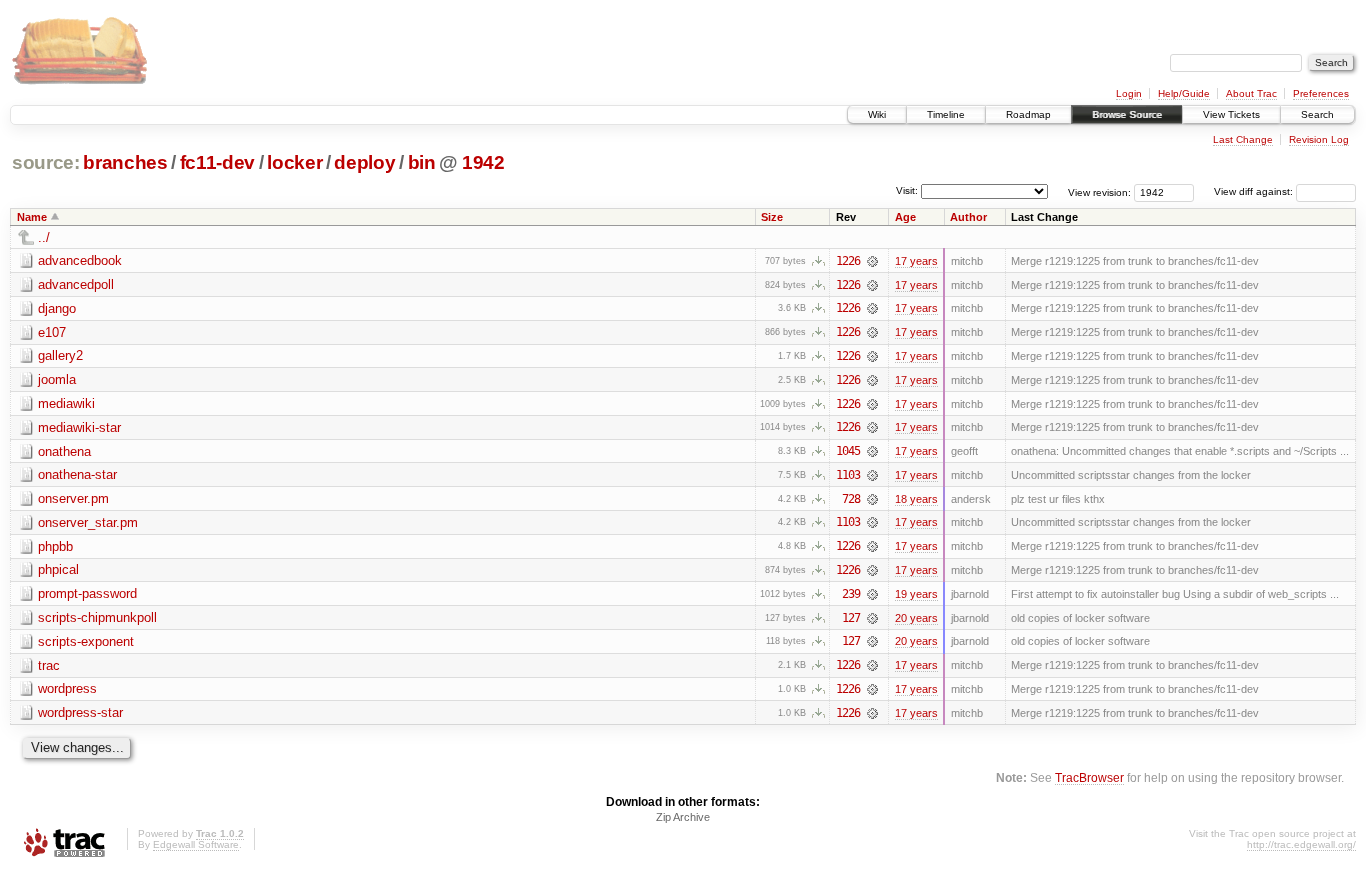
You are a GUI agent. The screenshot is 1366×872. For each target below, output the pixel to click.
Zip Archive (683, 817)
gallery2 (60, 355)
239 (851, 594)
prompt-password (87, 593)
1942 (483, 162)
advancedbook (80, 260)
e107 (52, 332)
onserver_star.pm (88, 522)
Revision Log (1319, 139)
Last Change (1243, 139)
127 (851, 618)
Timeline (946, 114)
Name (32, 217)
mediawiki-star (79, 427)
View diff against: (1255, 191)
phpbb (55, 546)
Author (968, 217)
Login (1129, 93)
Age (905, 217)
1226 (848, 261)
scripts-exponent (86, 641)
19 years (916, 594)
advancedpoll (76, 284)
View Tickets (1231, 114)
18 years (916, 499)
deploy (364, 162)
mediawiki (66, 403)
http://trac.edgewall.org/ (1301, 844)
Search (1317, 114)
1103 (848, 475)
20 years (916, 618)
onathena (64, 451)
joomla (57, 379)
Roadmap (1028, 114)
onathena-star (77, 474)
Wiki (877, 114)
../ (44, 237)
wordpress (67, 688)
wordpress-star (80, 712)
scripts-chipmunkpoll (97, 617)
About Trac (1251, 93)
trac (49, 665)
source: (46, 162)
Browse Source (1127, 114)
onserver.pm (73, 498)
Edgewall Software (196, 844)
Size (772, 217)
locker (294, 162)
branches (125, 162)
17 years (916, 261)
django (57, 308)
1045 (848, 451)
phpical (58, 569)
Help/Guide (1184, 93)
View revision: (1099, 191)
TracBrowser (1089, 777)
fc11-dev (217, 162)
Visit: (907, 190)
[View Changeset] (872, 261)
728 (851, 499)
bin (422, 162)
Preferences (1321, 93)
